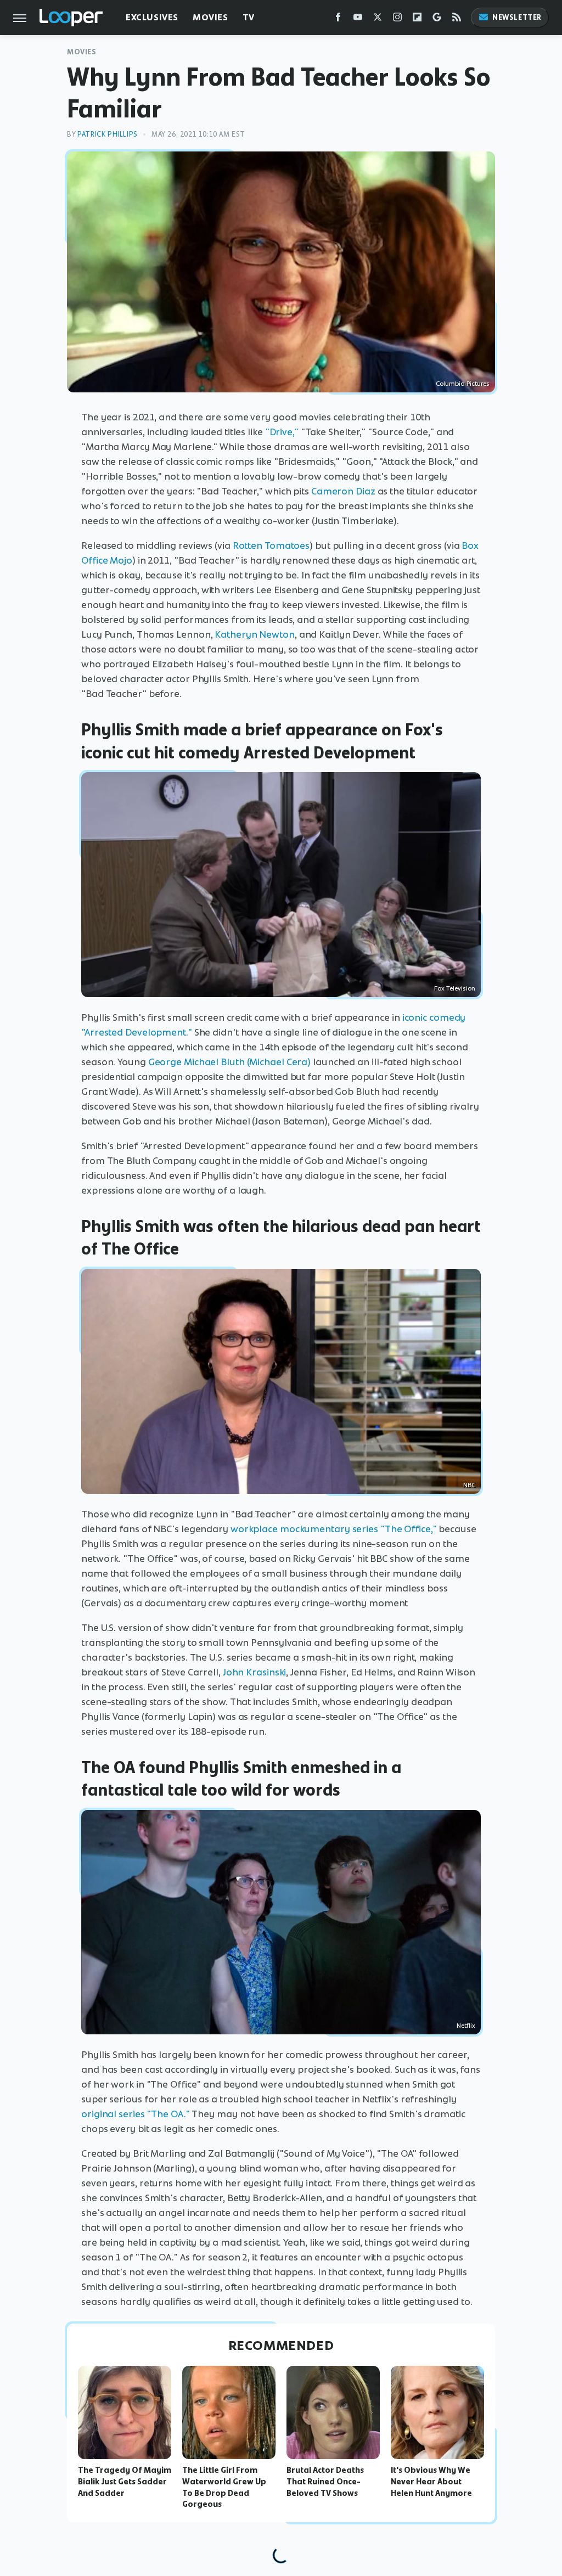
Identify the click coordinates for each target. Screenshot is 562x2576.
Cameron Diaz (343, 491)
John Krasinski (255, 1672)
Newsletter (517, 17)
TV (249, 17)
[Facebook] (338, 19)
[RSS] (457, 19)
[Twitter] (378, 19)
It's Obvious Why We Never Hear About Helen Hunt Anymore (431, 2482)
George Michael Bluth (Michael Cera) (230, 1062)
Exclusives (152, 17)
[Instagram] (397, 19)
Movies (210, 17)
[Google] (437, 19)
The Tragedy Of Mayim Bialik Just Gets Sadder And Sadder (125, 2482)
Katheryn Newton (255, 634)
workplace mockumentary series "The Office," (334, 1529)
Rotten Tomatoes (271, 545)
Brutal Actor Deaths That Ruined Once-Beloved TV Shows (325, 2482)
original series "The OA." (136, 2114)
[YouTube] (358, 19)
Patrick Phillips (108, 134)
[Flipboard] (417, 19)
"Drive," (282, 432)
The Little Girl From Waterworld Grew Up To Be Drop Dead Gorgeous (224, 2487)
